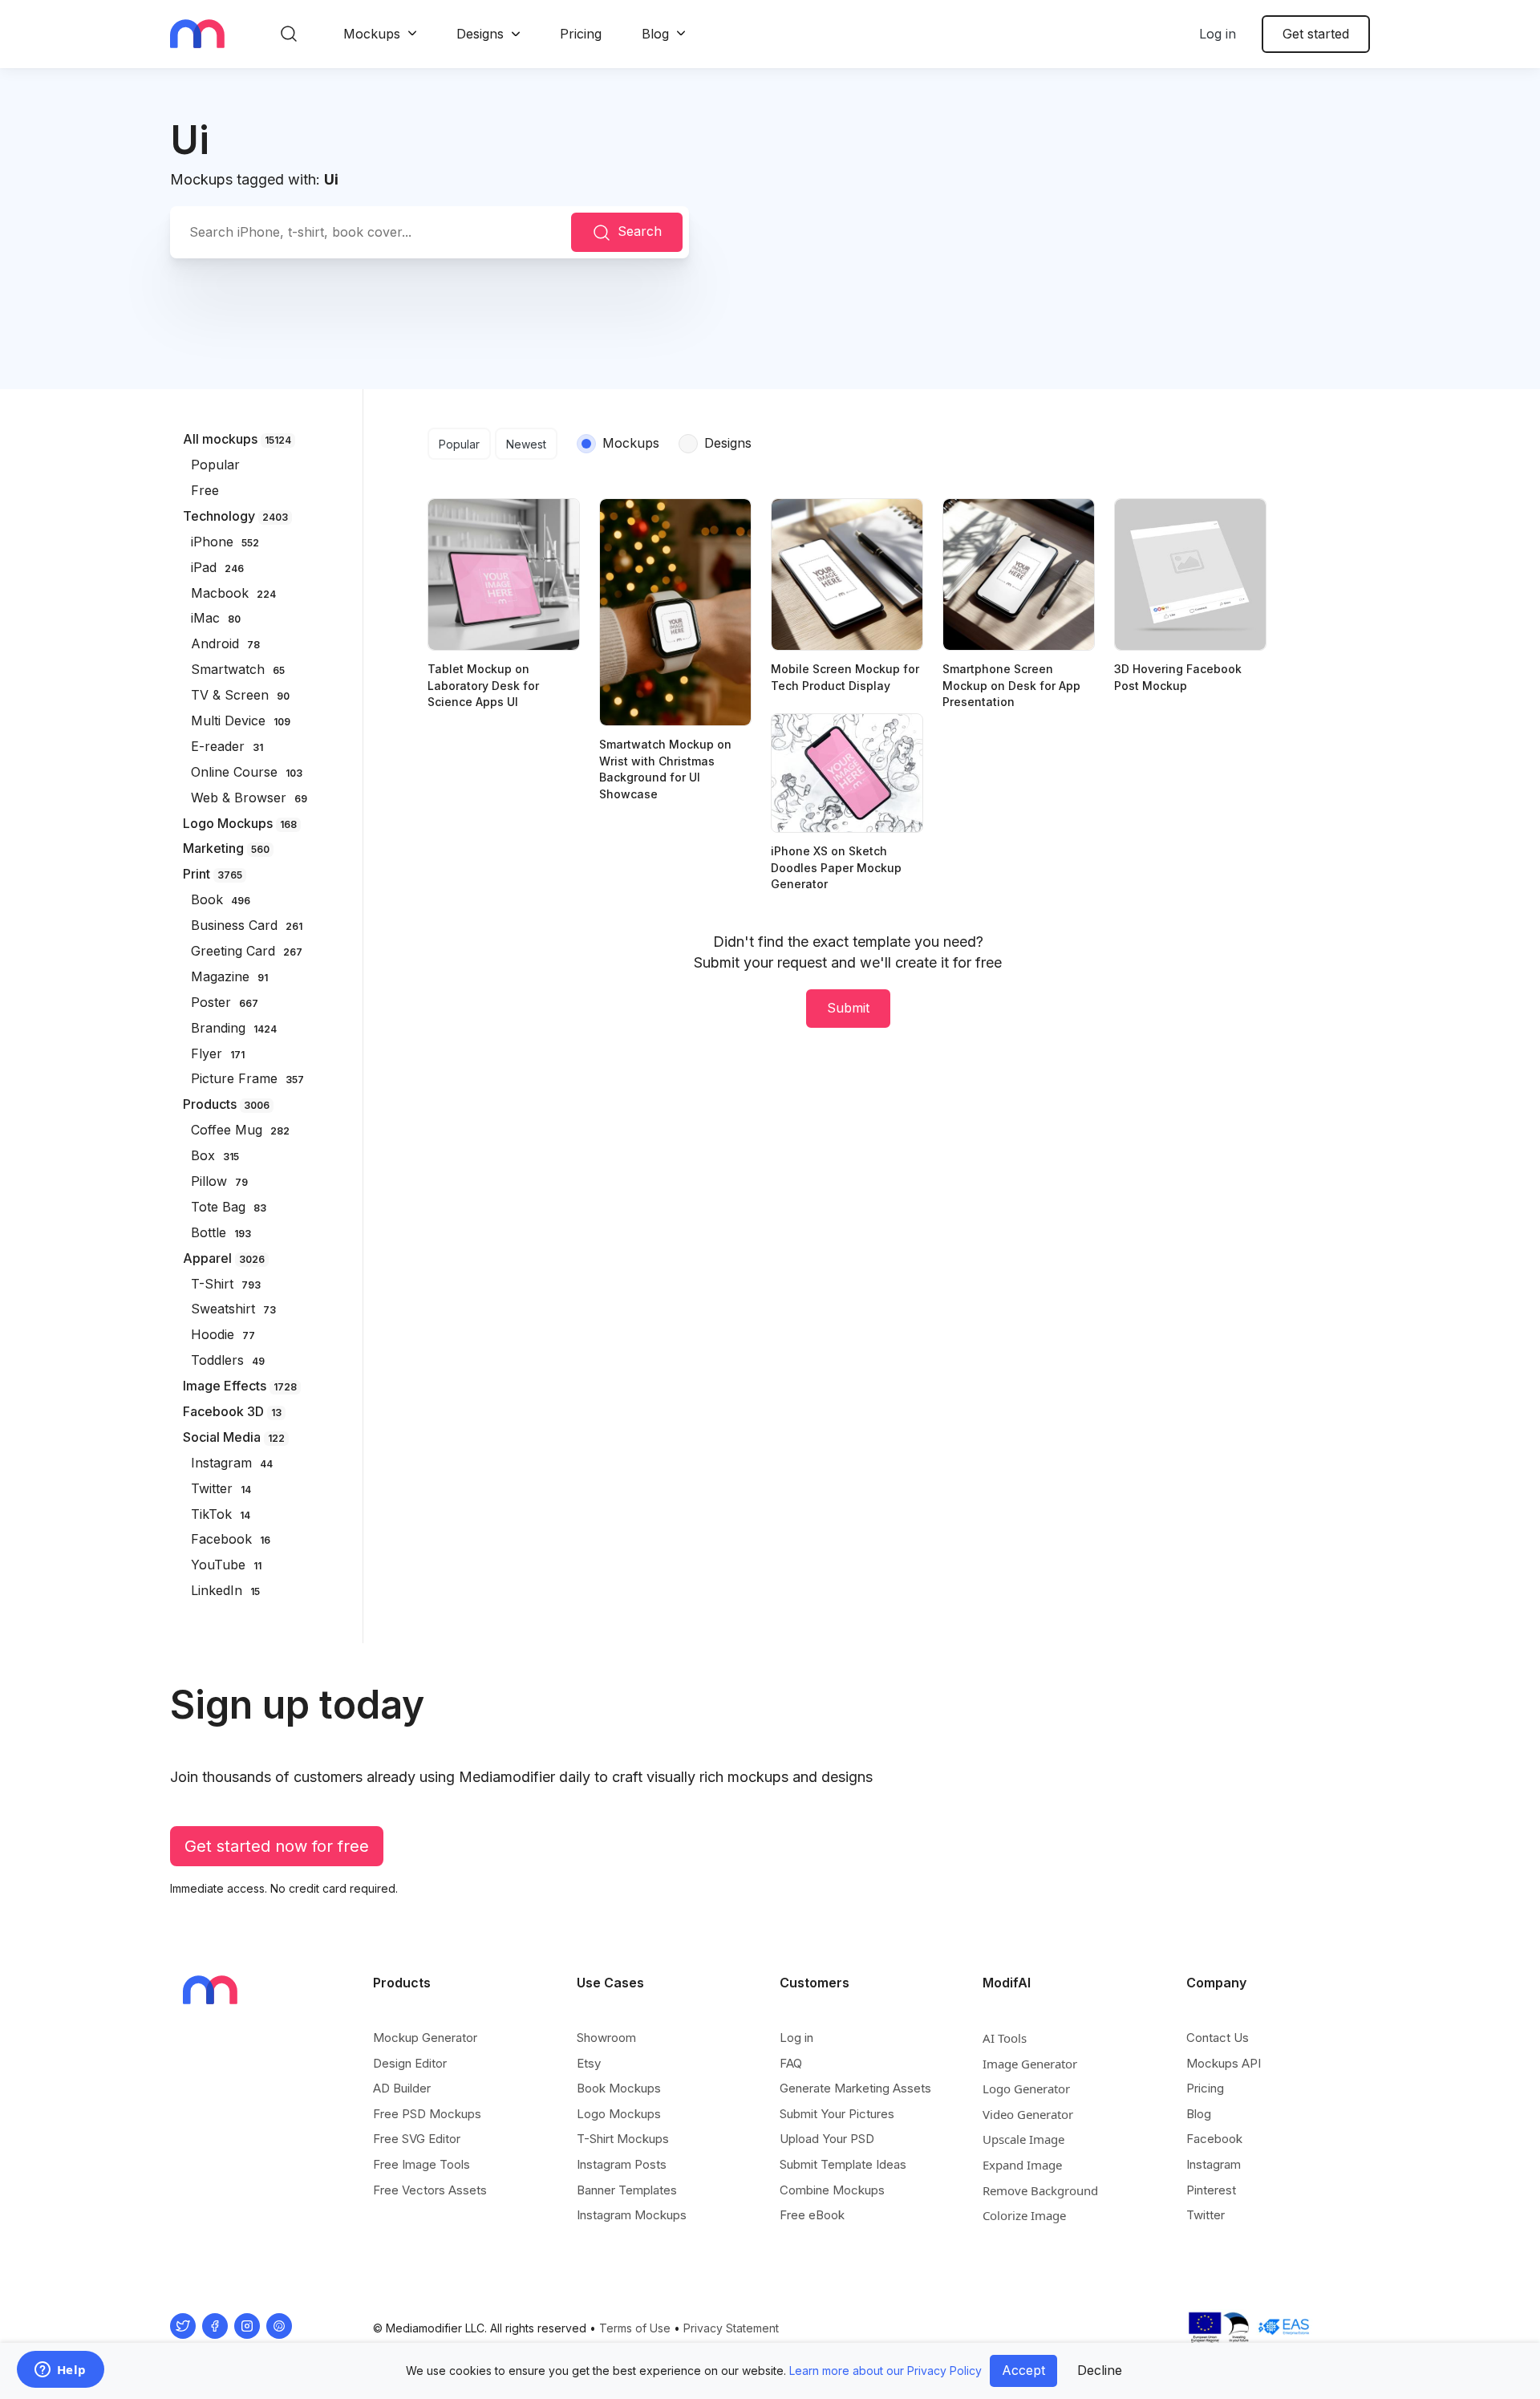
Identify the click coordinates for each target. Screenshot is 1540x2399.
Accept (1023, 2370)
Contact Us (1218, 2038)
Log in (1218, 34)
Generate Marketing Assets (855, 2088)
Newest (526, 444)
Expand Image (1022, 2165)
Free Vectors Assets (430, 2190)
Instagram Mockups (632, 2215)
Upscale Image (1023, 2139)
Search (640, 231)
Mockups (372, 34)
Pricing (581, 34)
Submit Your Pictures (837, 2114)
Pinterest (1211, 2190)
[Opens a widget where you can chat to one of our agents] (60, 2371)
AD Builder (402, 2088)
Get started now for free (277, 1846)
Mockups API (1224, 2063)
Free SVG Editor (417, 2139)
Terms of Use (635, 2328)
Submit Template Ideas (843, 2164)
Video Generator (1028, 2114)
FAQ (791, 2063)
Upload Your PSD (827, 2139)
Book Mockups (619, 2088)
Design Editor (410, 2063)
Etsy (589, 2063)
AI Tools (1005, 2038)
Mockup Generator (425, 2038)
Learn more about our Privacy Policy (885, 2371)
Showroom (606, 2038)
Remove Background (1040, 2190)
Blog (655, 34)
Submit (848, 1008)
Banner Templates (627, 2190)
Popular (459, 444)
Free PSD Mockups (427, 2114)
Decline (1100, 2370)
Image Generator (1030, 2064)
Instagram (1214, 2164)
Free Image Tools (421, 2164)
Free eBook (812, 2215)
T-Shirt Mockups (623, 2139)
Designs (480, 34)
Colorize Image (1024, 2215)
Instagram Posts (622, 2164)
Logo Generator (1026, 2088)
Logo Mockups (619, 2114)
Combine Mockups (832, 2190)
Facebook (1214, 2139)
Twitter (1206, 2215)
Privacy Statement (731, 2328)
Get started (1316, 34)
